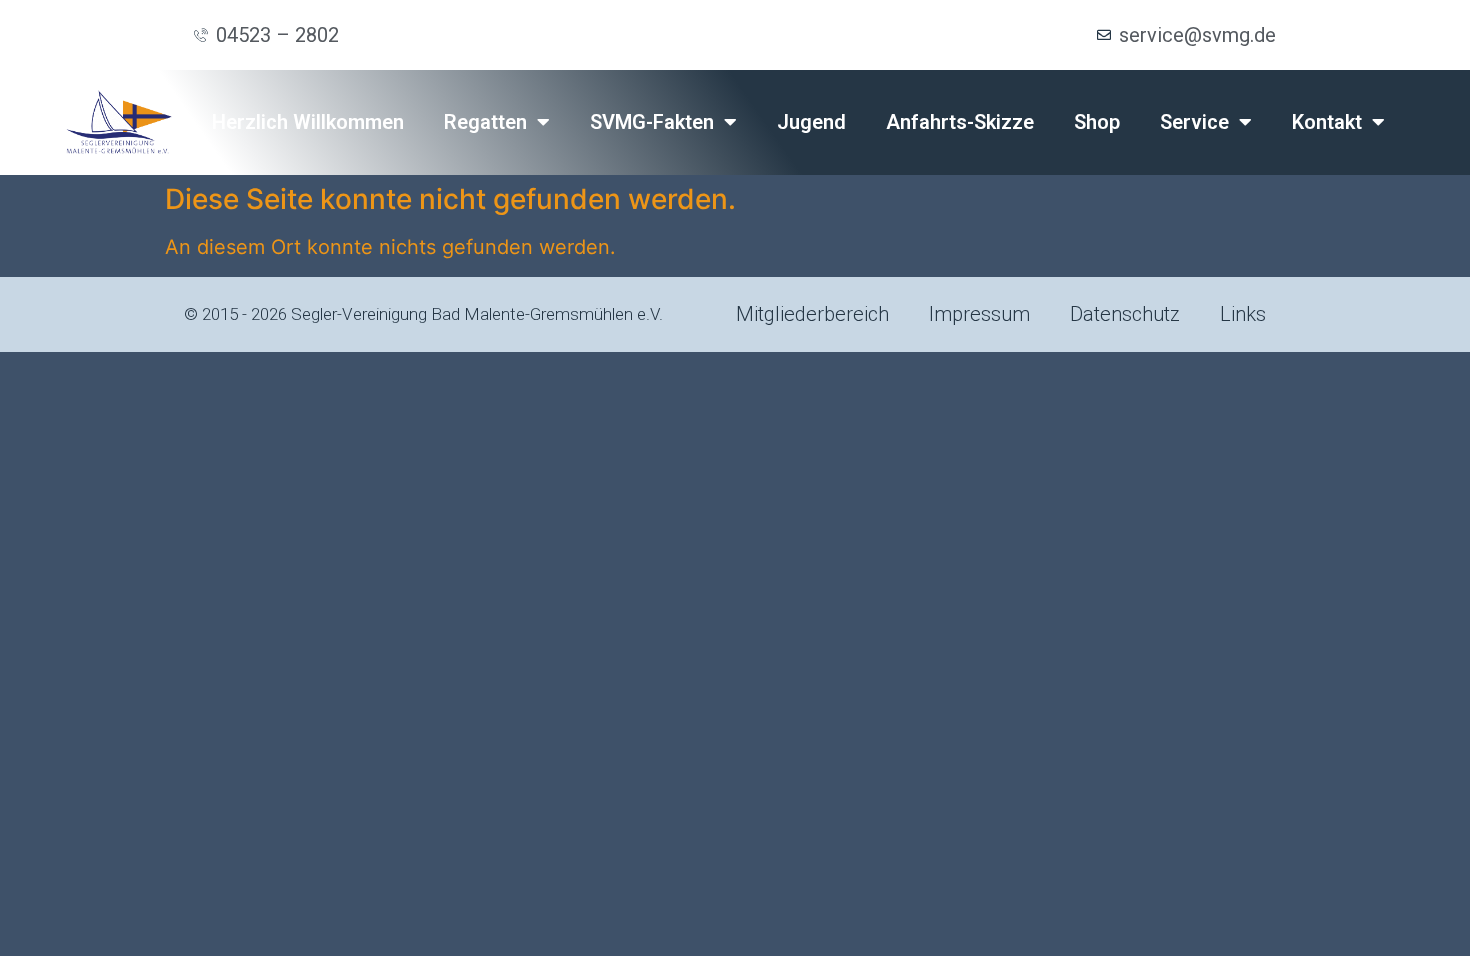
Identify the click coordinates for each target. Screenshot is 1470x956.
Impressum (979, 314)
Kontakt (1327, 122)
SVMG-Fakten (652, 122)
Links (1243, 314)
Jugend (811, 122)
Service (1194, 122)
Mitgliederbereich (812, 314)
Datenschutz (1125, 314)
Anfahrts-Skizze (960, 122)
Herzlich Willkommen (308, 122)
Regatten (485, 122)
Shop (1097, 122)
